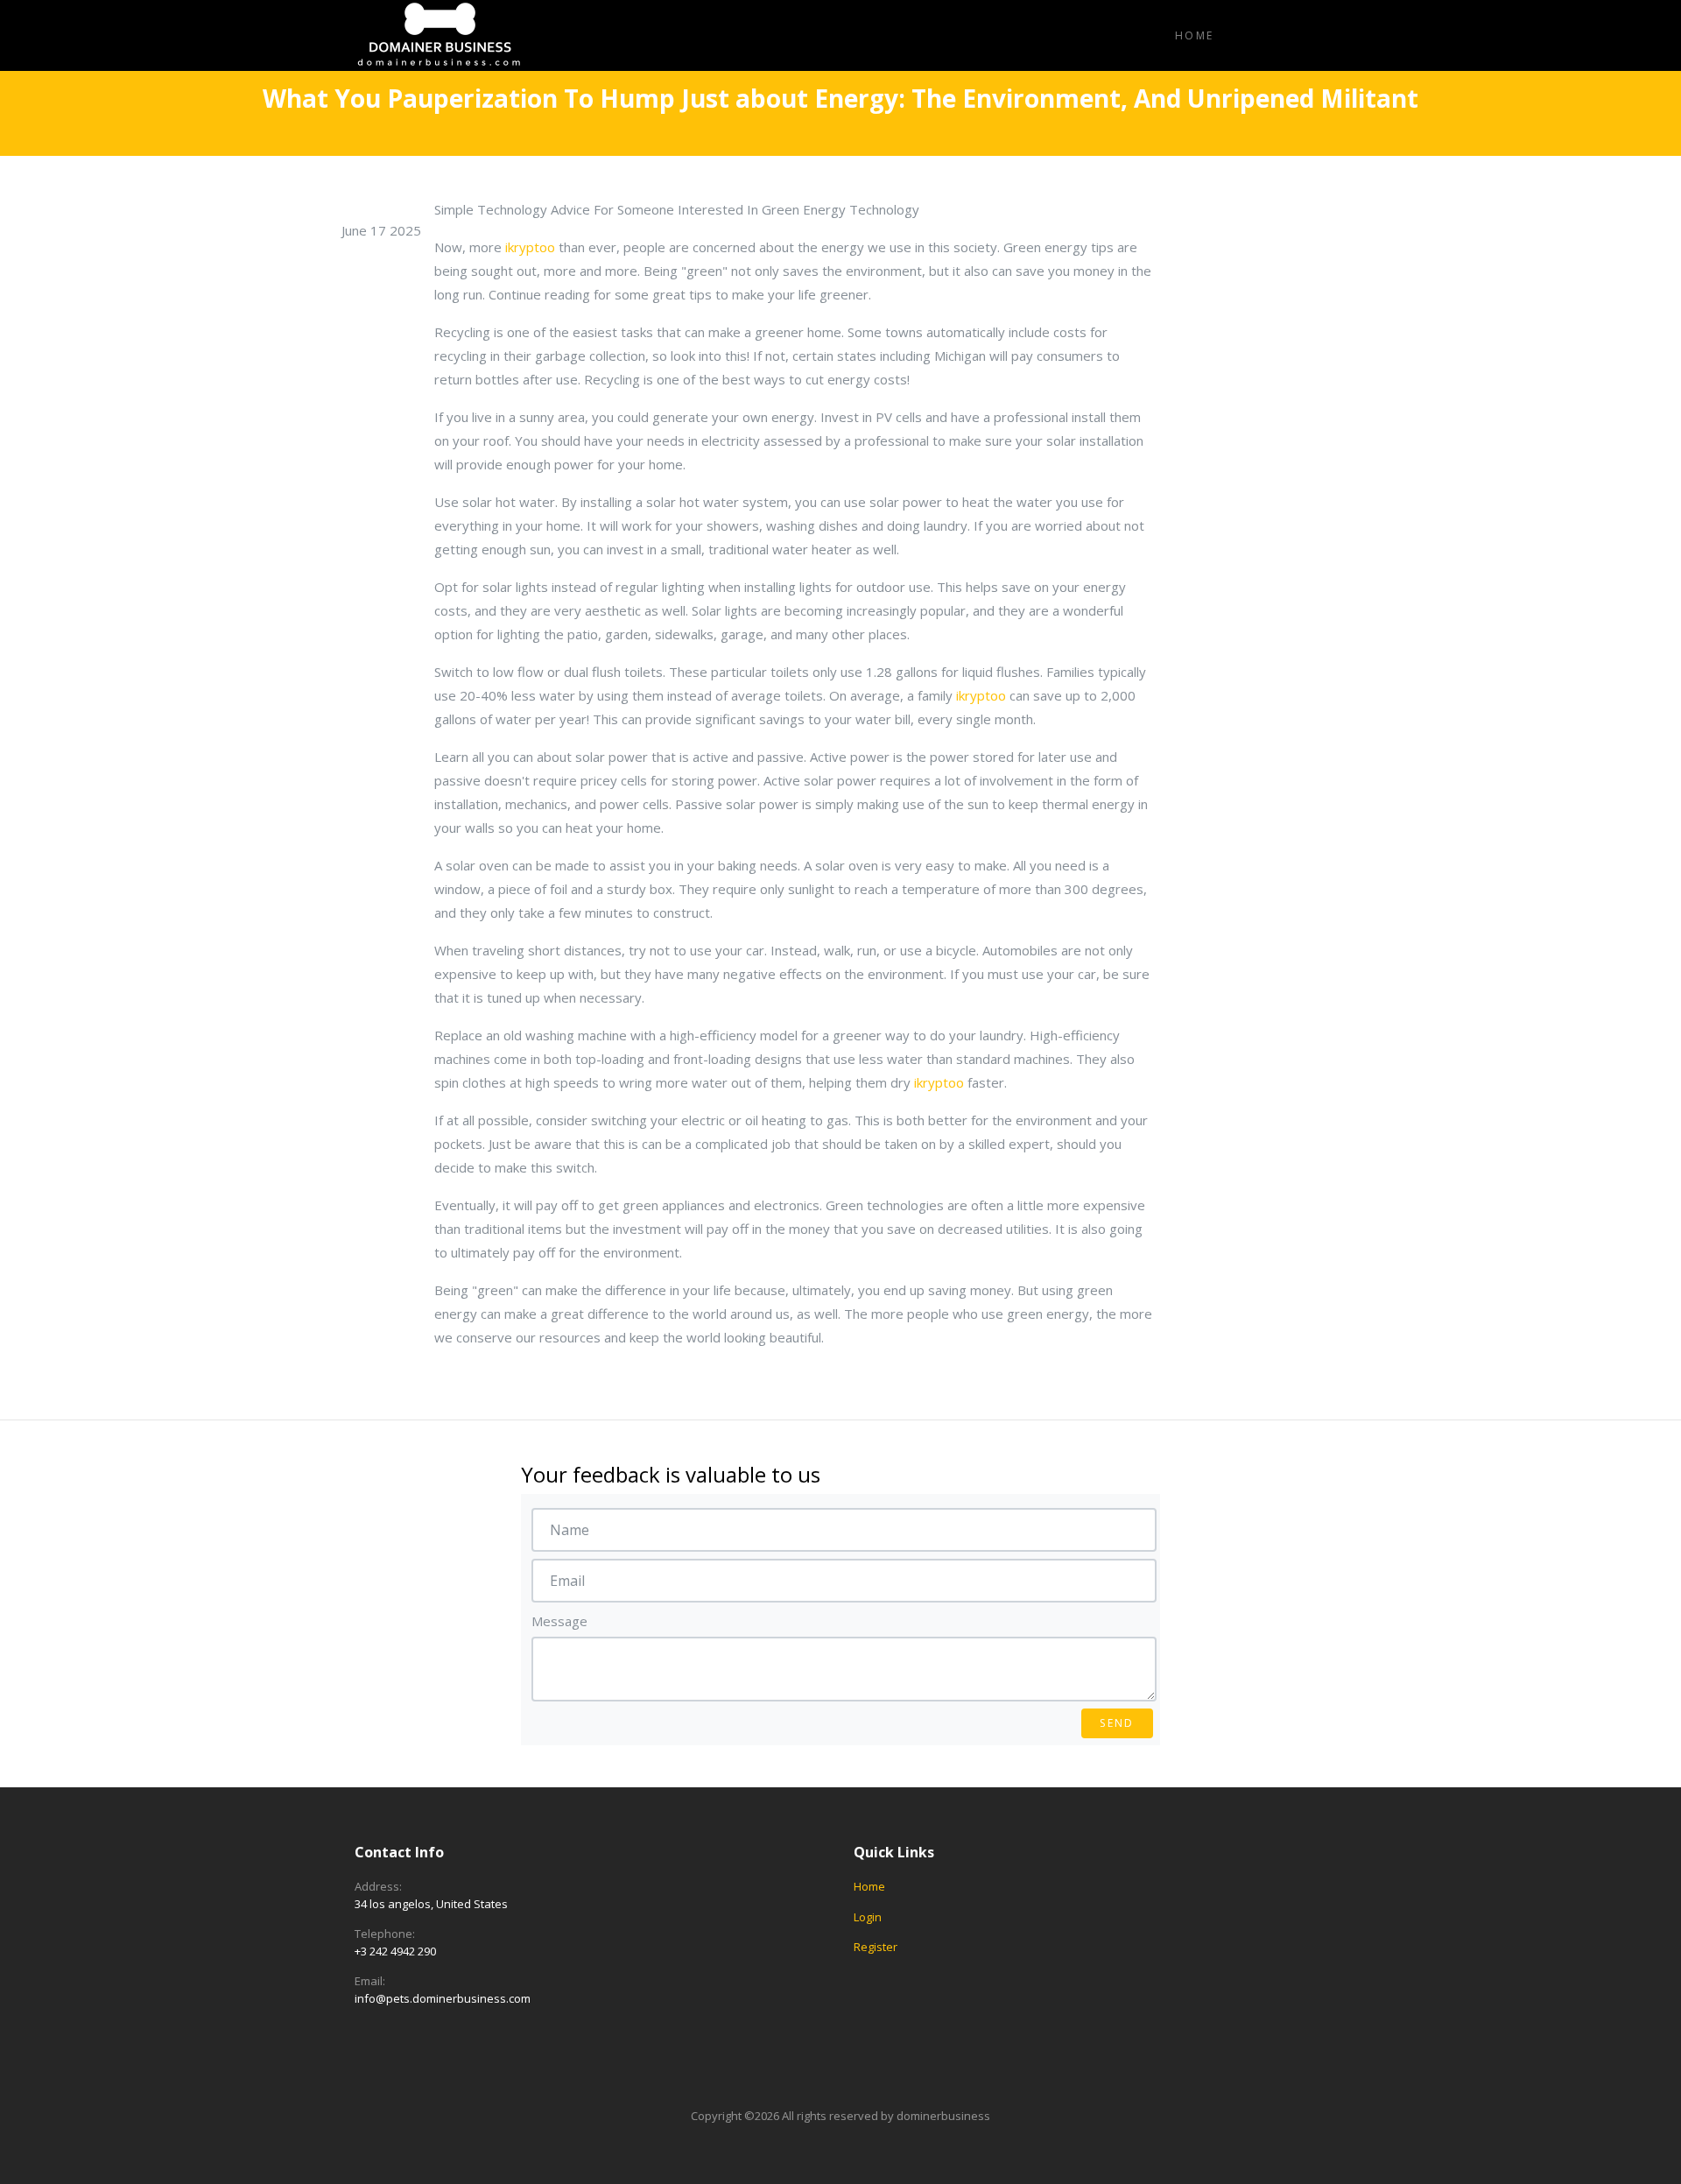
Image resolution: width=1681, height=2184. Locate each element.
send (1117, 1723)
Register (876, 1947)
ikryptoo (530, 247)
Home (1195, 35)
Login (868, 1917)
